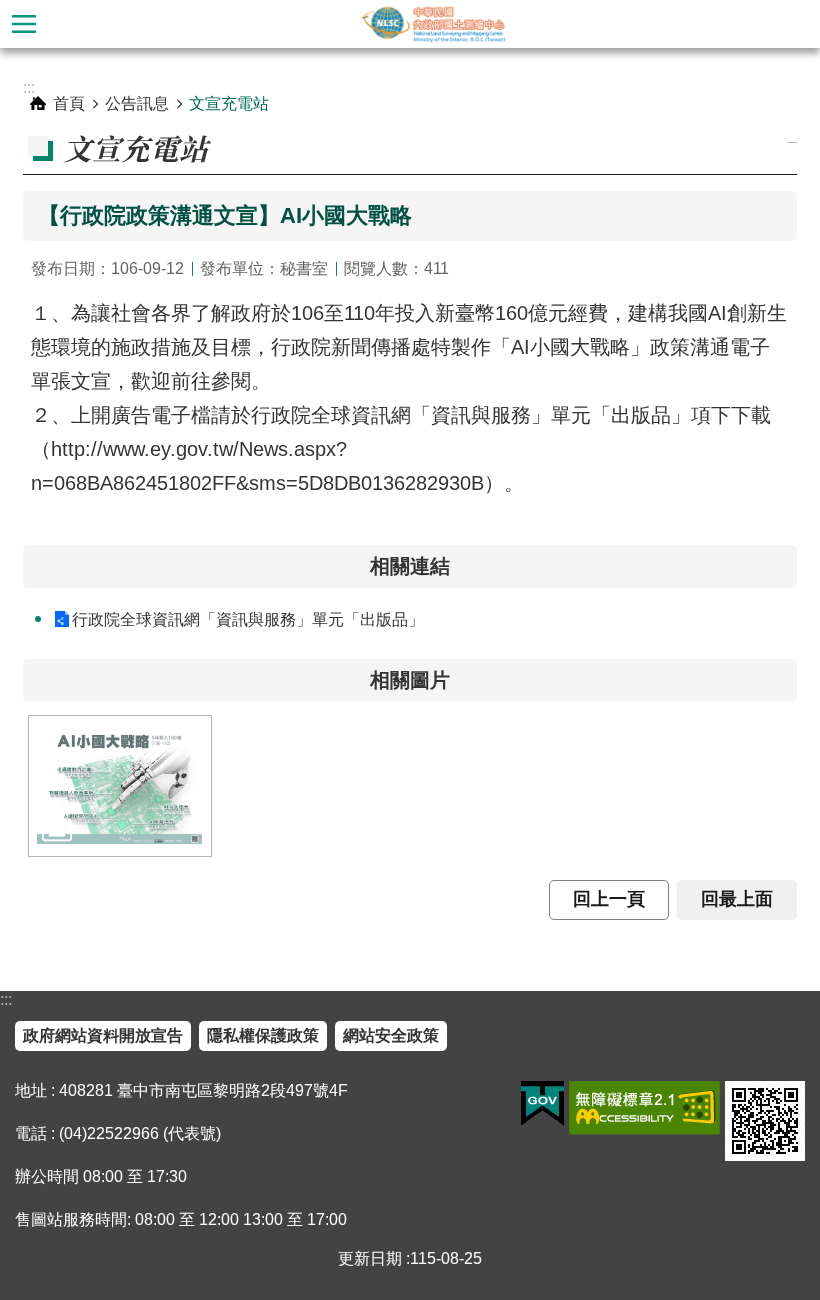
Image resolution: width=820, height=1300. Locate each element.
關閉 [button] (24, 24)
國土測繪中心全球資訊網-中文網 (434, 24)
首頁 (69, 103)
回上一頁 (609, 899)
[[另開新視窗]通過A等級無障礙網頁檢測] (644, 1108)
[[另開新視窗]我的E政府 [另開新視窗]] (542, 1104)
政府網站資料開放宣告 (103, 1035)
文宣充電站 (229, 103)
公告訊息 (137, 103)
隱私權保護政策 (263, 1035)
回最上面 (737, 899)
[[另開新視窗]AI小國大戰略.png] (120, 786)
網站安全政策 (391, 1035)
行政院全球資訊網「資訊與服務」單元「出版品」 (248, 619)
